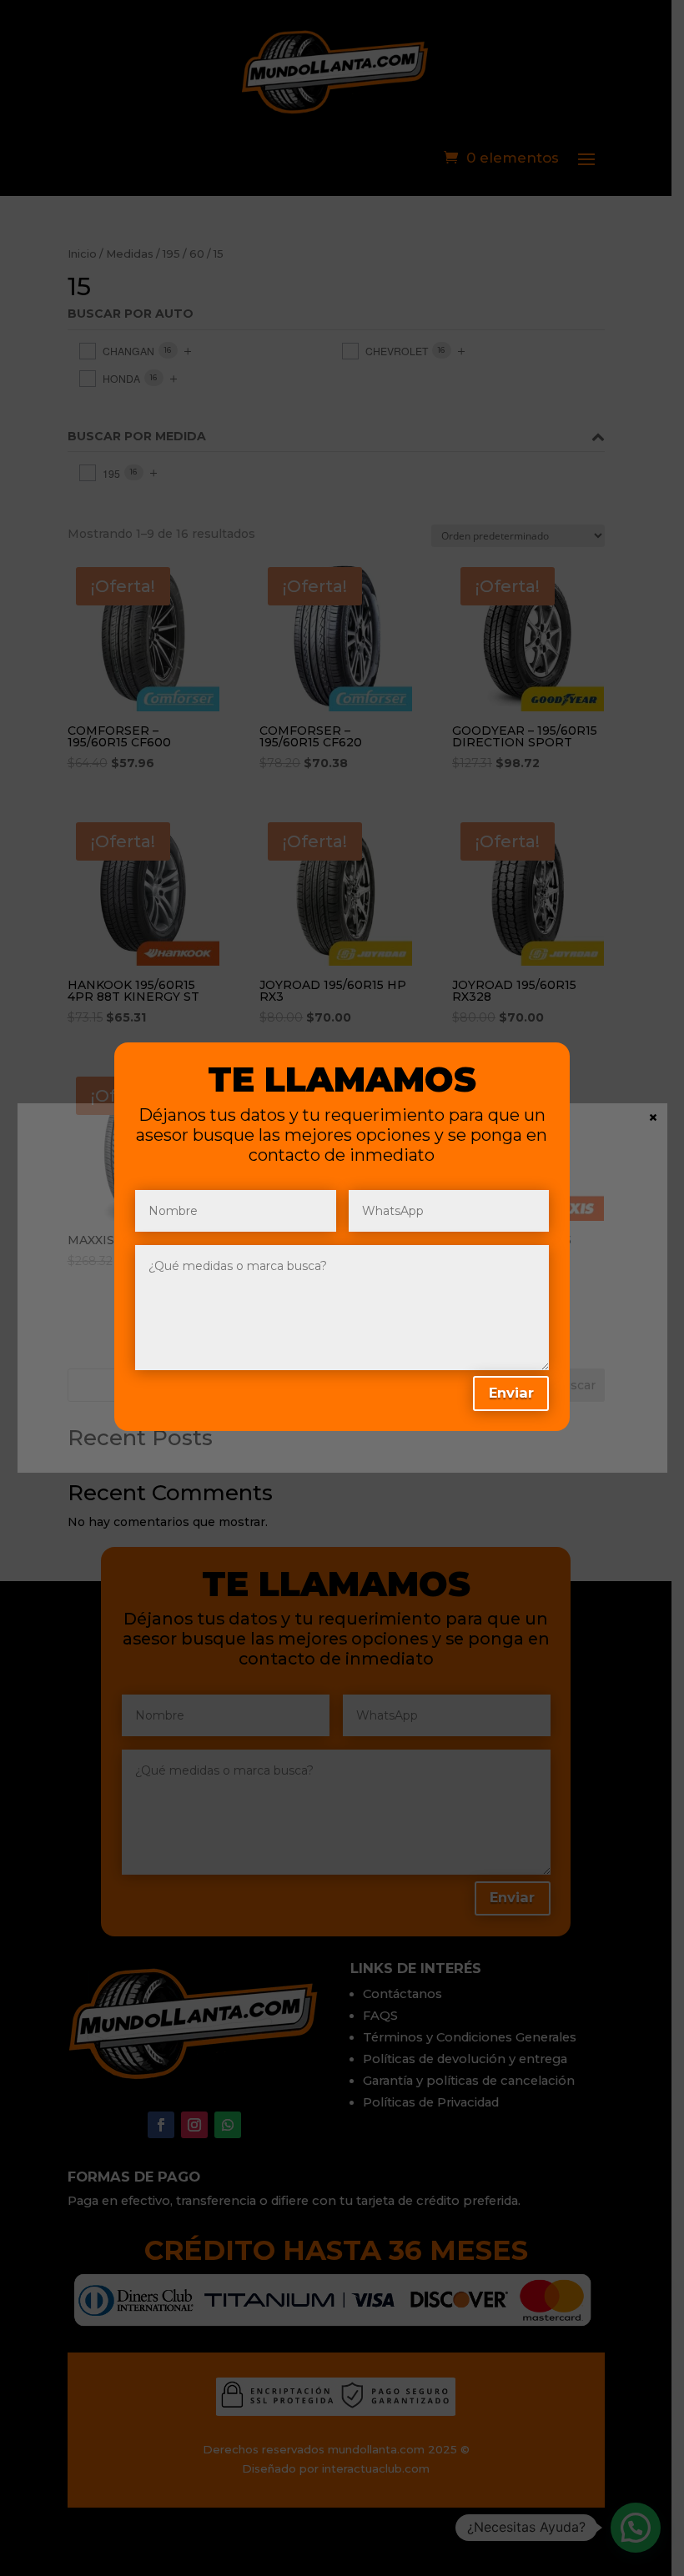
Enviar (511, 1393)
